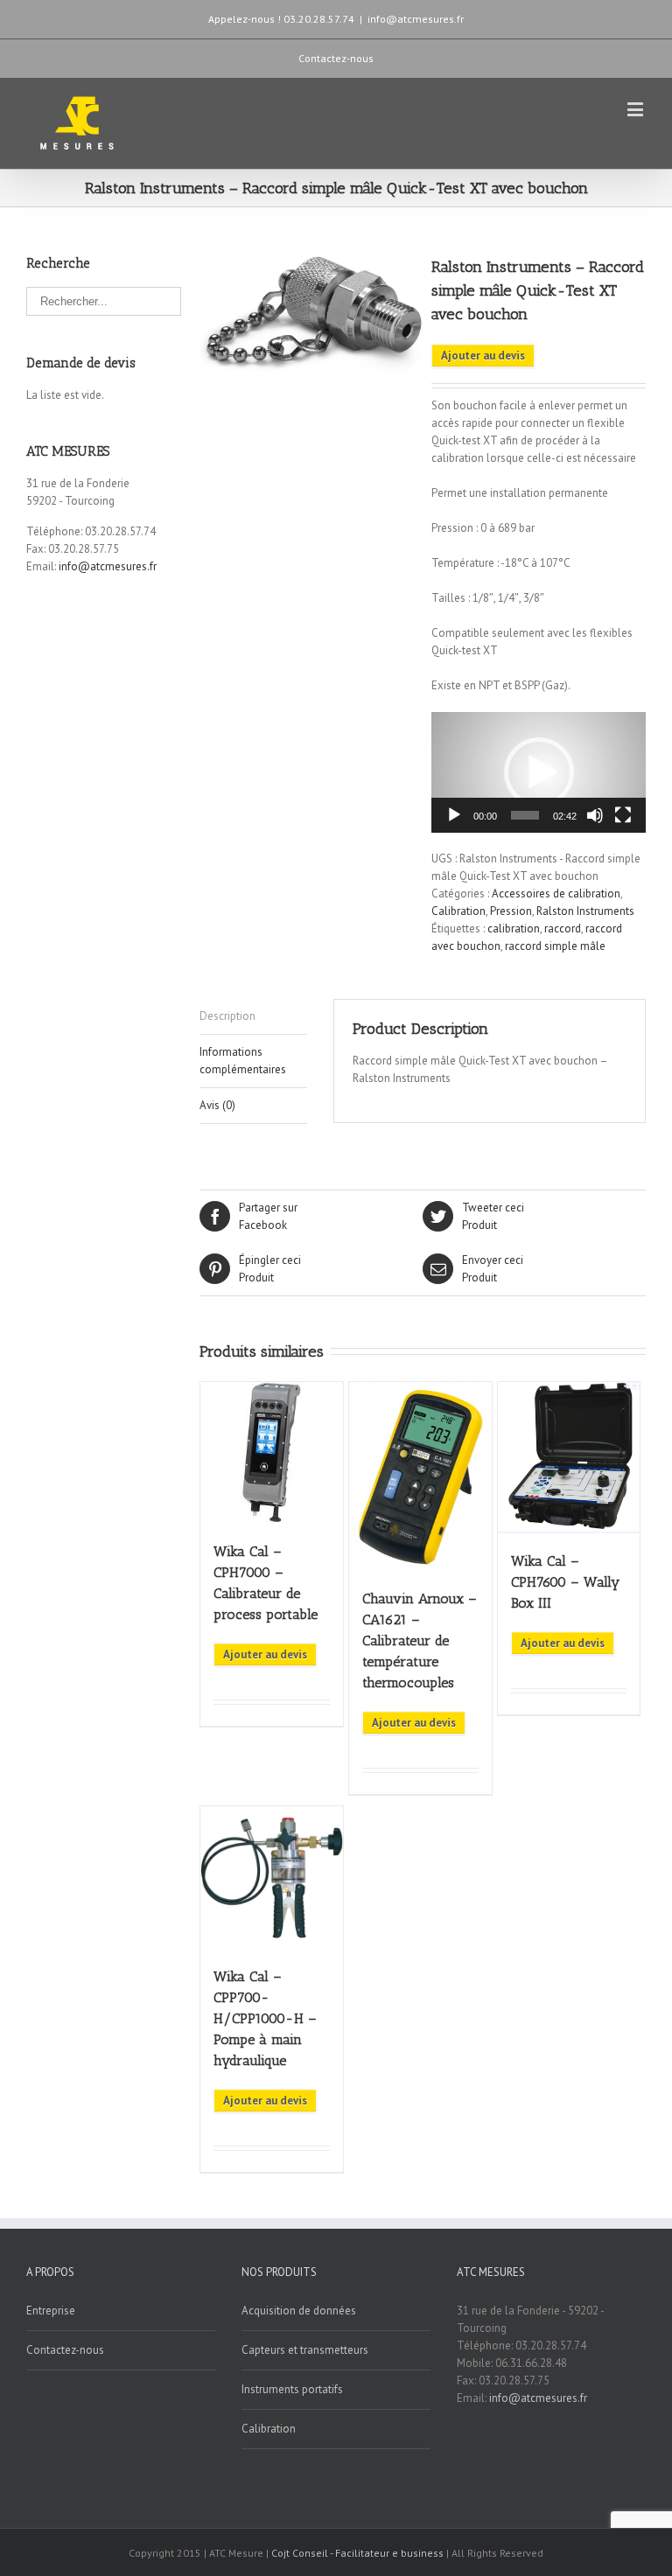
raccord (563, 928)
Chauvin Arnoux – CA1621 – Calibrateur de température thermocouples (420, 1641)
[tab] (253, 1017)
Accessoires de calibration (556, 894)
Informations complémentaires (243, 1061)
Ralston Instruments (585, 911)
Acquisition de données (299, 2311)
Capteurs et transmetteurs (305, 2350)
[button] (539, 772)
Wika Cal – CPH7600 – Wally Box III (565, 1582)
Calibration (458, 911)
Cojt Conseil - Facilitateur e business (359, 2553)
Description (227, 1016)
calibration (514, 928)
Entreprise (51, 2311)
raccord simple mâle (555, 946)
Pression (511, 911)
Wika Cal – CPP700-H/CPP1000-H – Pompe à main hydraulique (265, 2018)
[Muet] (595, 815)
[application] (539, 772)
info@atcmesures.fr (416, 19)
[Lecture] (454, 815)
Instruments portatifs (292, 2389)
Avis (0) (217, 1105)
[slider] (525, 815)
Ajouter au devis (483, 356)
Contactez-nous (336, 58)
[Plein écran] (623, 815)
